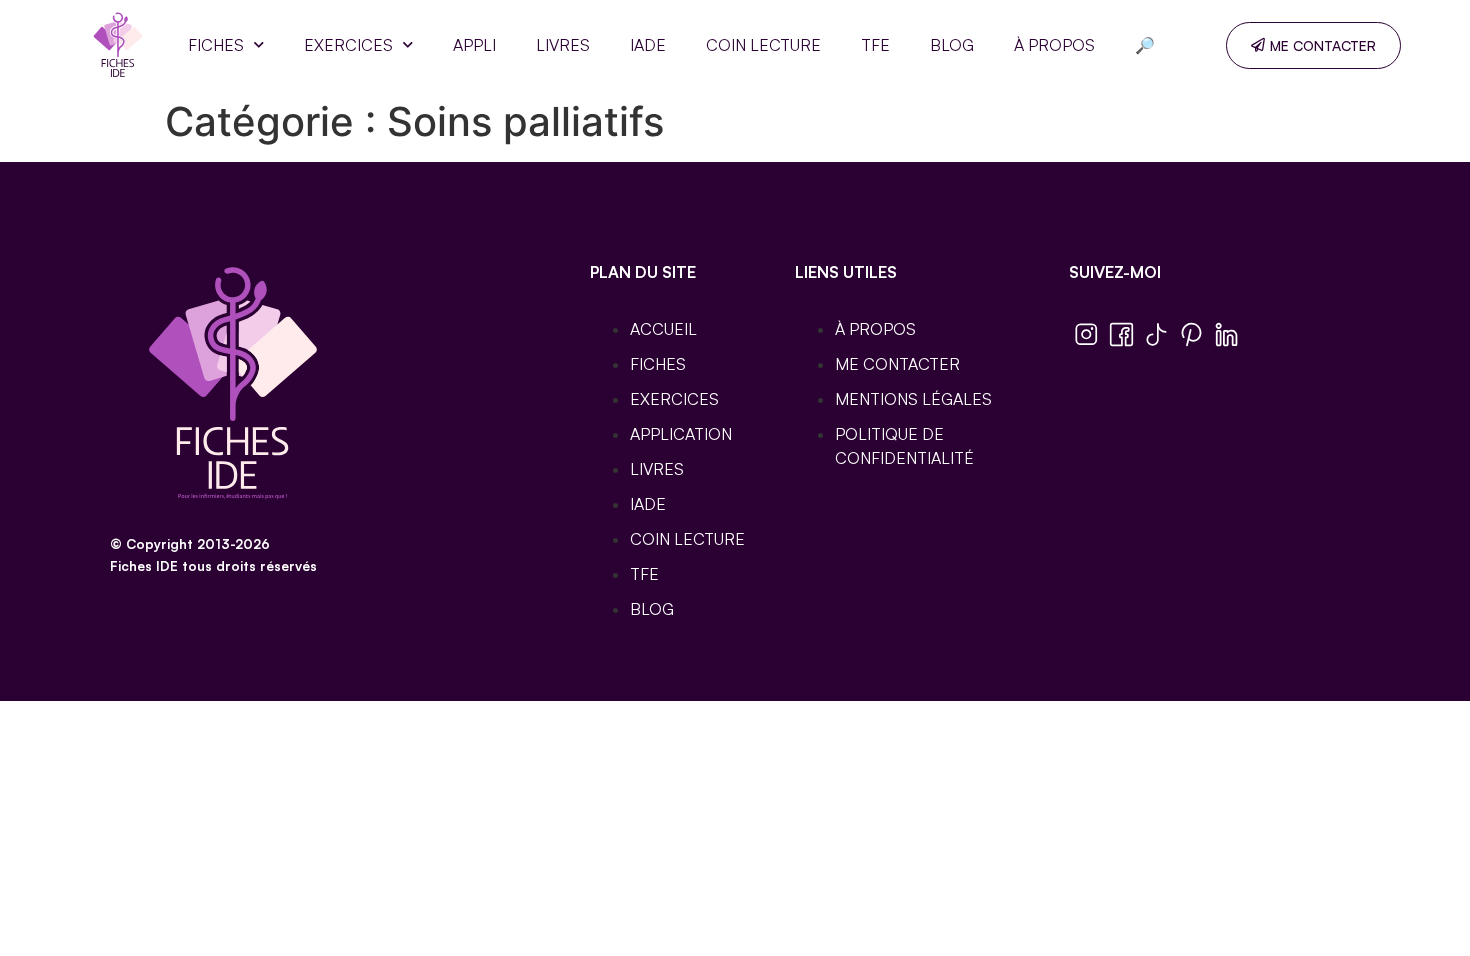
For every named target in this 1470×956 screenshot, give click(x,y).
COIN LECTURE (763, 45)
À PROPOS (1054, 45)
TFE (875, 45)
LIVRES (563, 45)
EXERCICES (348, 45)
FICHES (216, 45)
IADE (648, 45)
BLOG (952, 45)
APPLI (474, 45)
